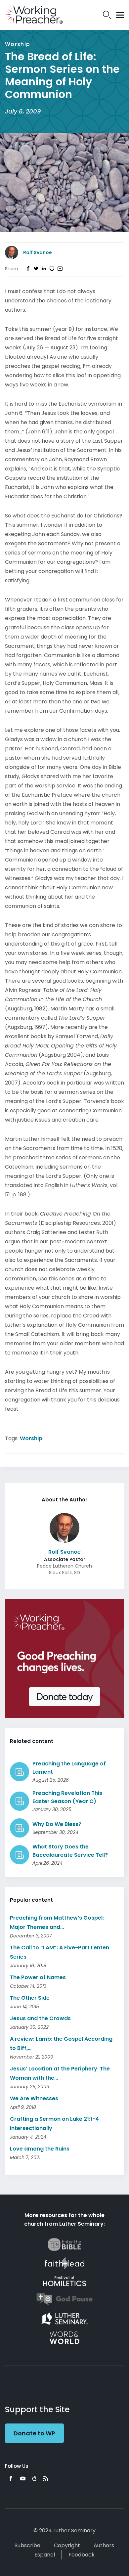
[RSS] (46, 2478)
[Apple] (34, 2478)
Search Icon (107, 15)
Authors (104, 2545)
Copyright (67, 2545)
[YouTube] (23, 2478)
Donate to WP (34, 2433)
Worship (31, 1438)
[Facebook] (11, 2478)
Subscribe (27, 2545)
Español (45, 2555)
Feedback (82, 2555)
